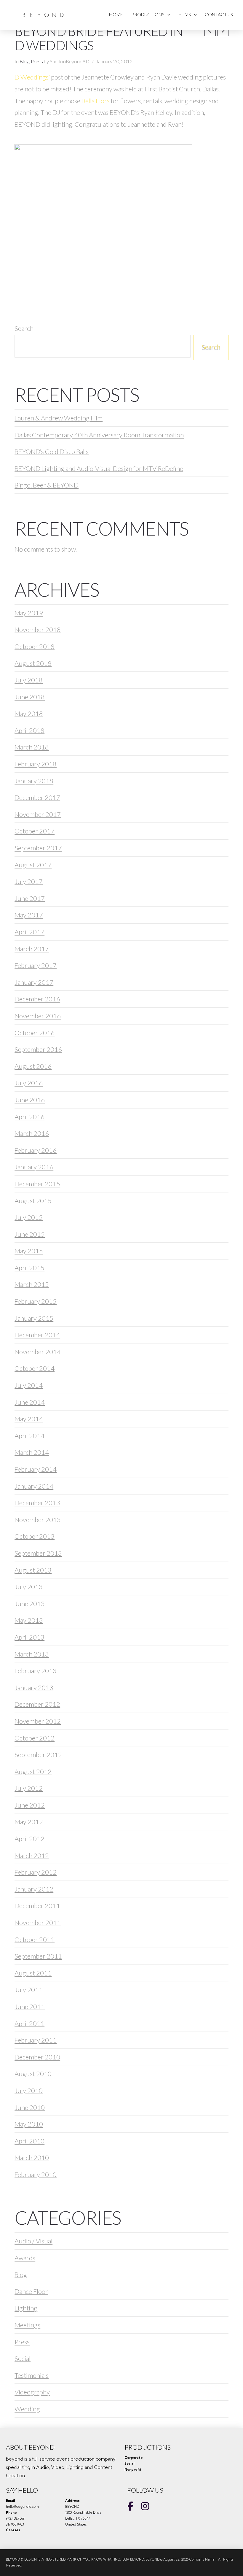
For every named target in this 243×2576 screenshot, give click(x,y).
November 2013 (38, 1520)
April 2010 (29, 2141)
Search (24, 328)
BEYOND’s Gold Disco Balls (52, 451)
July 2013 (29, 1587)
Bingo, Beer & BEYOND (47, 485)
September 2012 (38, 1755)
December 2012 (37, 1704)
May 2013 (29, 1620)
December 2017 (37, 797)
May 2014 (29, 1419)
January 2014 (34, 1486)
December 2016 (37, 999)
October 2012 (35, 1738)
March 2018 (32, 747)
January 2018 (34, 781)
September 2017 (38, 848)
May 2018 (29, 713)
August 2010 (33, 2074)
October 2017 (35, 831)
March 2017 (32, 949)
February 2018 (36, 764)
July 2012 (29, 1788)
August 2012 (33, 1771)
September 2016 (38, 1049)
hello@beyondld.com (22, 2507)
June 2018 (30, 697)
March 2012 (32, 1855)
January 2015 (34, 1318)
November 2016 (38, 1016)
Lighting (26, 2308)
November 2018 (38, 629)
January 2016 (34, 1167)
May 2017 (29, 915)
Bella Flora (96, 101)
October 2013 (35, 1536)
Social (23, 2358)
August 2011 (33, 1973)
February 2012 (36, 1872)
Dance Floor (31, 2291)
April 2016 (29, 1117)
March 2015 (32, 1284)
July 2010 (29, 2090)
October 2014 (35, 1368)
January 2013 (34, 1688)
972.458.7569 (15, 2518)
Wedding (27, 2409)
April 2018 (29, 730)
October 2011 (35, 1939)
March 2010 (32, 2157)
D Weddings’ (32, 77)
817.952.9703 (15, 2524)
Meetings (27, 2325)
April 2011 (29, 2023)
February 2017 (36, 965)
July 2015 (29, 1217)
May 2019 (29, 613)
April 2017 (29, 932)
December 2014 (37, 1335)
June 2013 (30, 1604)
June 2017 (30, 898)
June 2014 (30, 1402)
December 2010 (37, 2057)
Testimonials (32, 2375)
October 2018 (35, 646)
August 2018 (33, 663)
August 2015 (33, 1201)
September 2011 (38, 1956)
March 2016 (32, 1133)
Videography (32, 2392)
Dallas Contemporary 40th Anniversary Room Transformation (99, 435)
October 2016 (35, 1033)
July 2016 (29, 1083)
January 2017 (34, 982)
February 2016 (36, 1150)
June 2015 (30, 1234)
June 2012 (30, 1805)
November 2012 (38, 1721)
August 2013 (33, 1570)
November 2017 (38, 814)
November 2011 (38, 1923)
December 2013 (37, 1503)
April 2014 (29, 1436)
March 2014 (32, 1452)
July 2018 (29, 680)
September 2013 (38, 1553)
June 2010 (30, 2107)
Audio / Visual (33, 2241)
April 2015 (29, 1268)
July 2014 (29, 1385)
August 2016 (33, 1066)
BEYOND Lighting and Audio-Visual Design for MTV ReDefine (99, 468)
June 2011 (30, 2006)
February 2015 (36, 1301)
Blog (24, 61)
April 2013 (29, 1637)
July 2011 (29, 1990)
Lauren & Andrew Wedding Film (59, 418)
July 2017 (29, 881)
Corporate (134, 2458)
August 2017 (33, 865)
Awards (25, 2258)
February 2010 (36, 2174)
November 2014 (38, 1352)
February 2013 (36, 1671)
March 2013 (32, 1654)
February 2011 (36, 2040)
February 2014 (36, 1469)
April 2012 (29, 1839)
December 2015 (37, 1184)
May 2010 (29, 2124)
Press (37, 61)
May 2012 (29, 1822)
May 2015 (29, 1251)
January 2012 (34, 1889)
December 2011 (37, 1906)
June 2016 (30, 1100)
